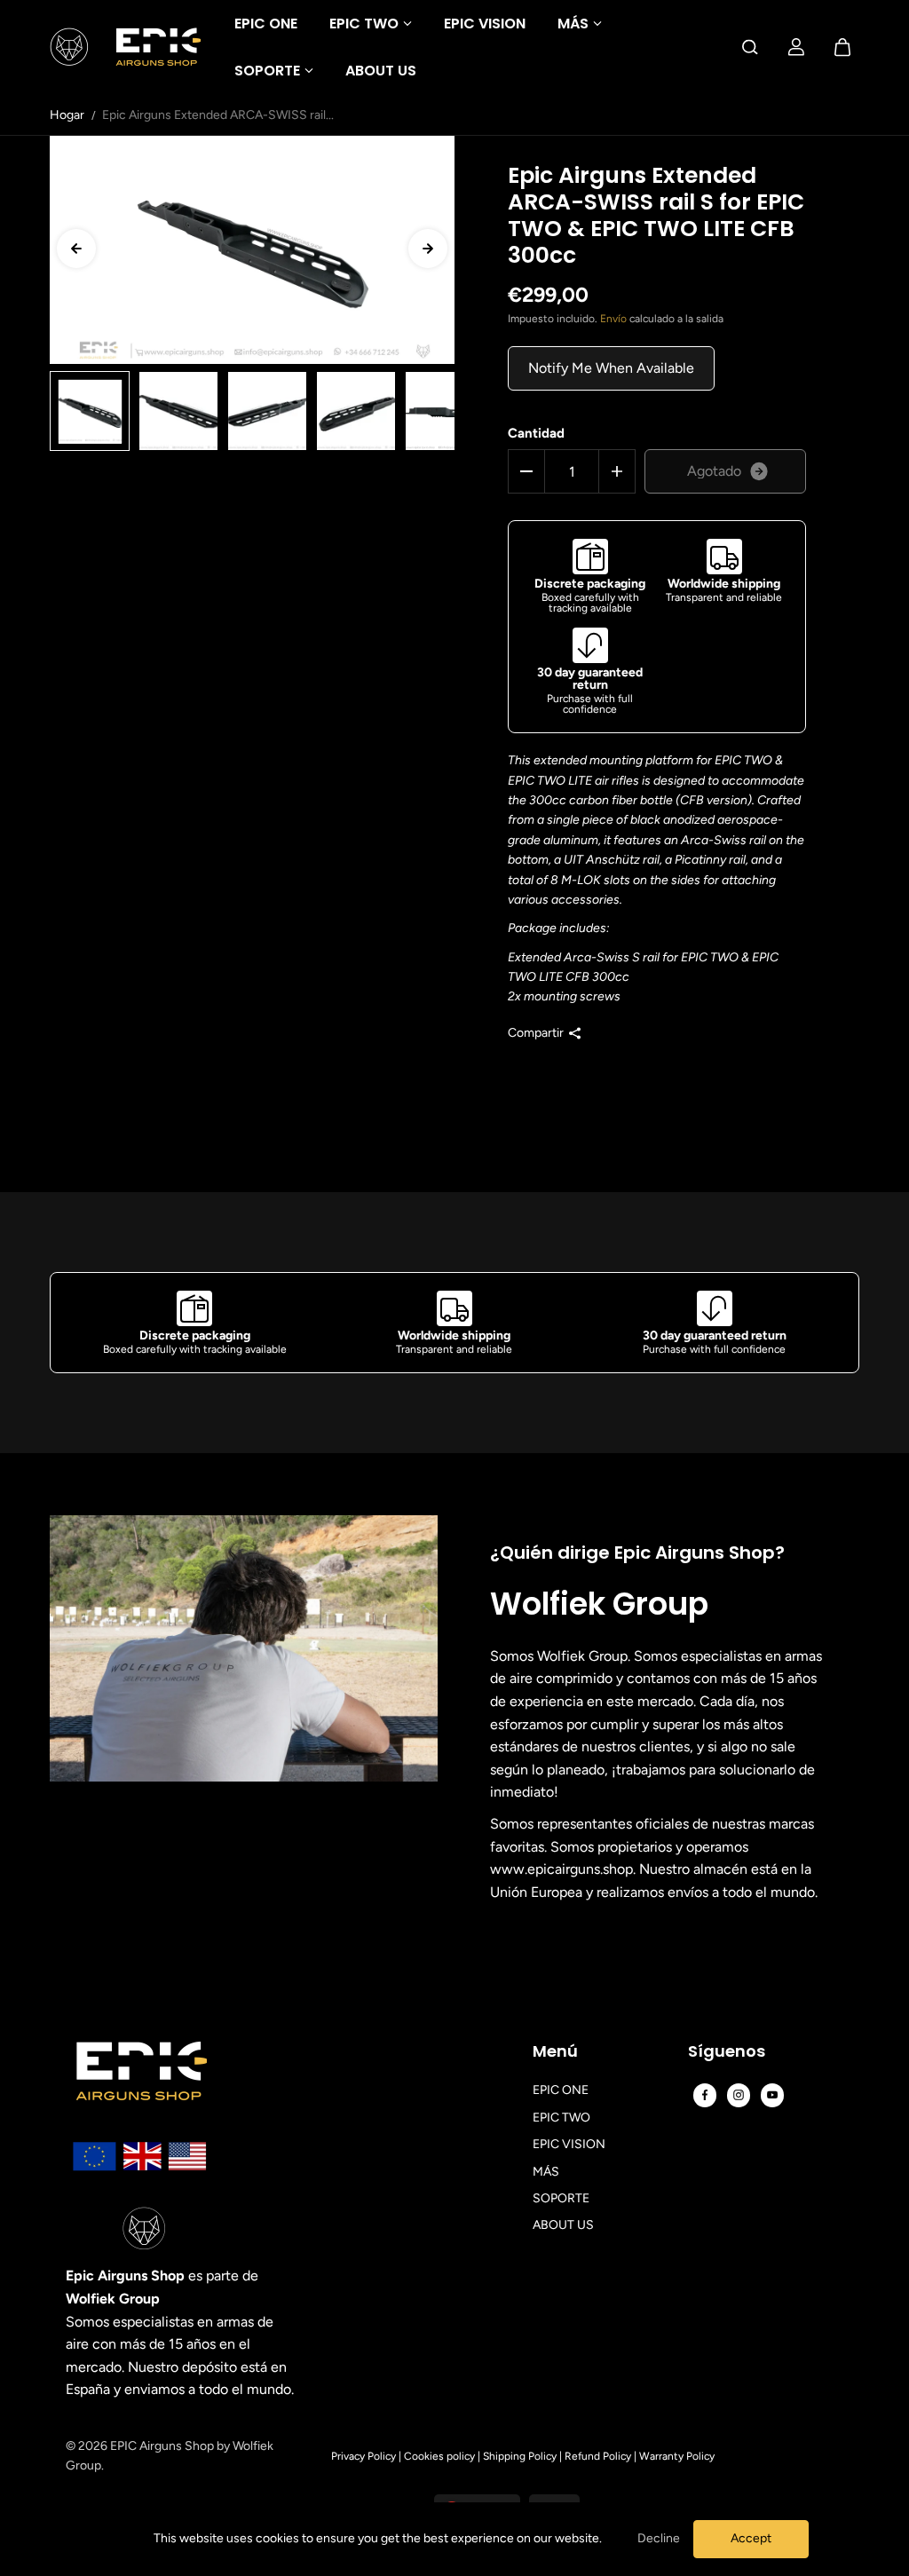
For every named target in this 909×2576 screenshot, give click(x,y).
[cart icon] (842, 47)
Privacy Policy (364, 2456)
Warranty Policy (677, 2456)
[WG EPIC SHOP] (125, 47)
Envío (613, 319)
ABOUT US (381, 71)
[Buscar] (750, 47)
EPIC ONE (266, 24)
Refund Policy (598, 2456)
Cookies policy (439, 2456)
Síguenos (727, 2052)
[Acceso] (796, 47)
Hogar (67, 115)
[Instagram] (739, 2095)
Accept (751, 2538)
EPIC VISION (485, 24)
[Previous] (76, 249)
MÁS (573, 24)
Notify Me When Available (611, 368)
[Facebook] (705, 2095)
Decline (659, 2538)
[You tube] (772, 2095)
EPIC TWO (364, 24)
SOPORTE (267, 71)
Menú (555, 2052)
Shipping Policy (520, 2456)
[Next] (428, 249)
